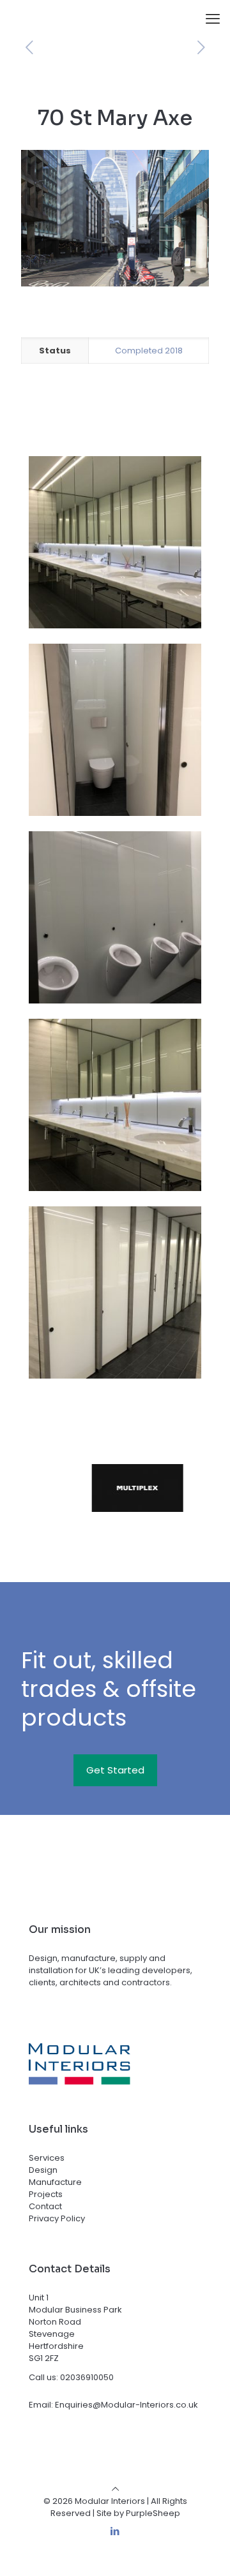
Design (43, 2170)
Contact (45, 2206)
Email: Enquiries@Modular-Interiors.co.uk (113, 2405)
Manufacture (55, 2182)
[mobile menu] (213, 19)
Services (47, 2158)
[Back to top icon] (115, 2489)
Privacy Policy (57, 2218)
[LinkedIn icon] (115, 2531)
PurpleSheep (153, 2513)
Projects (46, 2194)
